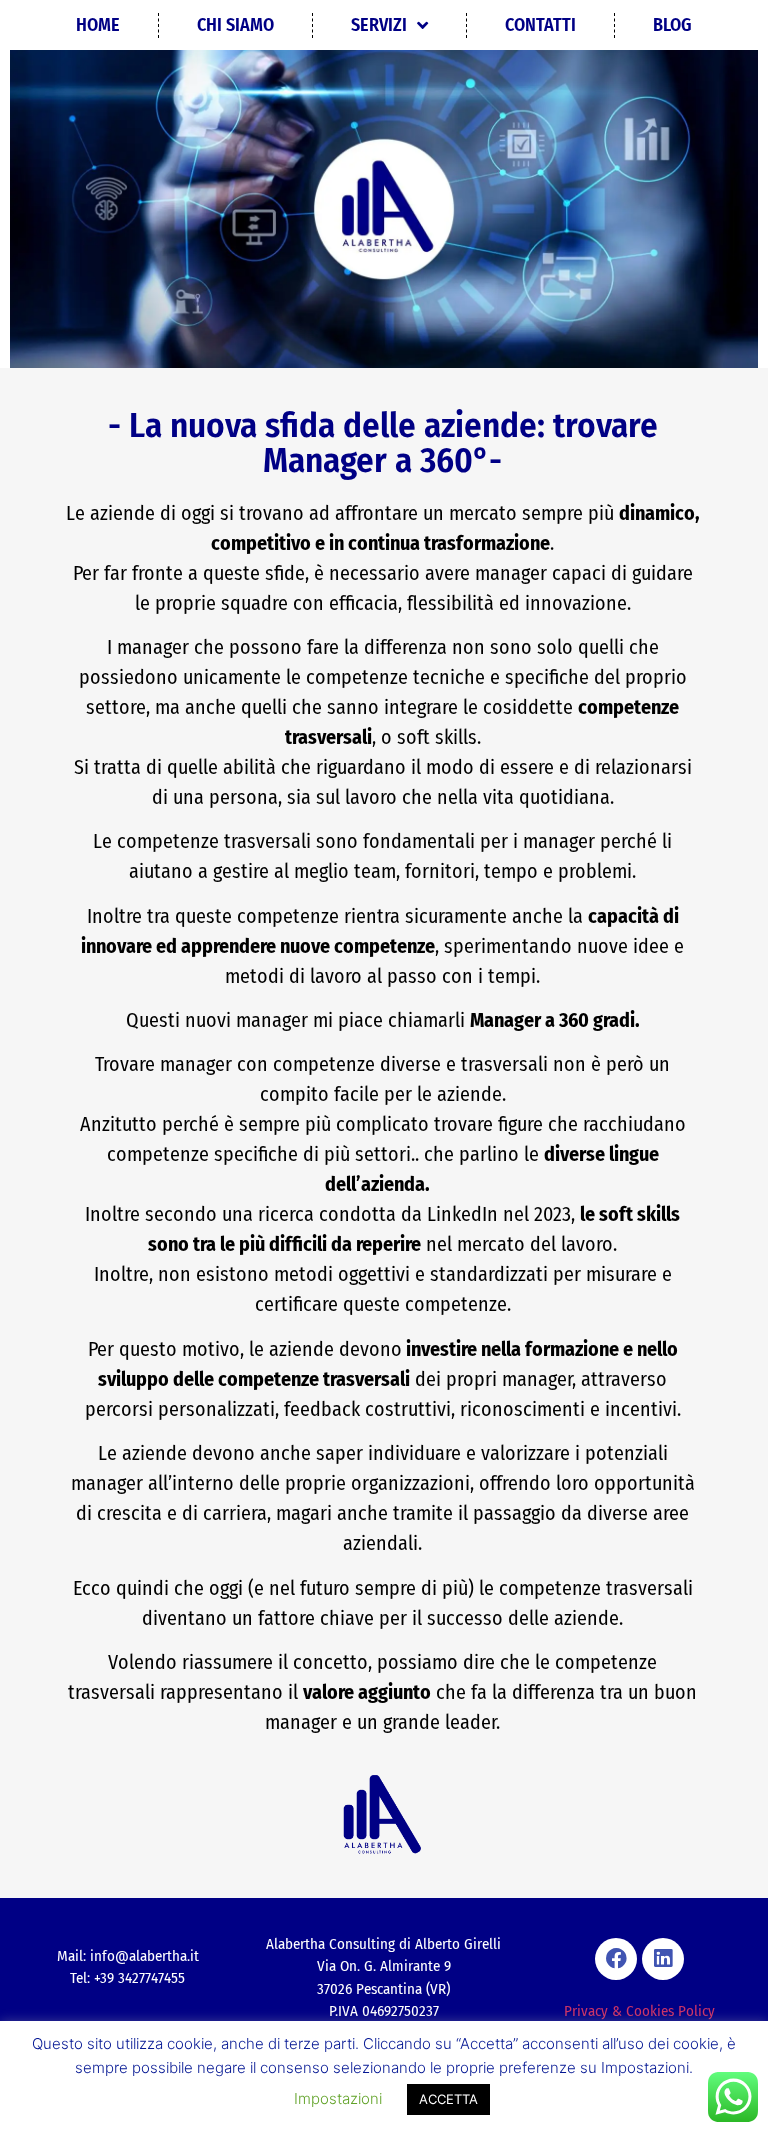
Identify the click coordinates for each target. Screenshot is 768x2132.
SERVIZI (379, 25)
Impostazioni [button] (338, 2098)
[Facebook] (616, 1959)
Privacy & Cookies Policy (639, 2011)
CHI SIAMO (235, 25)
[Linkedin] (663, 1959)
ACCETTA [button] (448, 2099)
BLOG (672, 25)
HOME (98, 25)
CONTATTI (540, 25)
